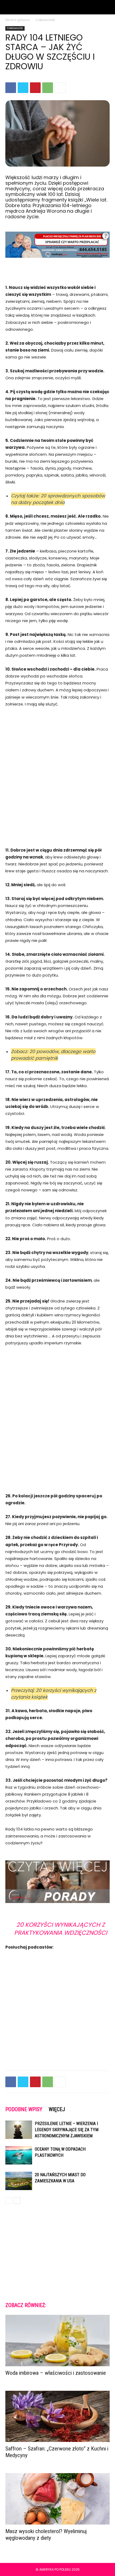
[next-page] (17, 2201)
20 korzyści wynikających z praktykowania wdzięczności (61, 1929)
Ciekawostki (45, 20)
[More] (60, 88)
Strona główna (18, 20)
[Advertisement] (57, 774)
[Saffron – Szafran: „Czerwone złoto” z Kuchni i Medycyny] (57, 2416)
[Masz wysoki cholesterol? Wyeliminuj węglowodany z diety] (57, 2499)
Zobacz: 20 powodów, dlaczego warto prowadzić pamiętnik (53, 1055)
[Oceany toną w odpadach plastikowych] (19, 2155)
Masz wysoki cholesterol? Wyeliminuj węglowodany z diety (46, 2535)
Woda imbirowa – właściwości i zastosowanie (56, 2373)
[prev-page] (9, 2201)
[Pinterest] (35, 88)
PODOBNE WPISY (24, 2109)
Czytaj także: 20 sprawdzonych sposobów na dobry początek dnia (58, 499)
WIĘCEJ (57, 2109)
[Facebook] (11, 88)
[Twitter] (23, 88)
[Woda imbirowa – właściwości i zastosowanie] (57, 2341)
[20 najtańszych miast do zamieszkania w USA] (19, 2181)
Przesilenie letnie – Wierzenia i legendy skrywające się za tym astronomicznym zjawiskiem (67, 2130)
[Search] (108, 7)
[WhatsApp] (48, 88)
